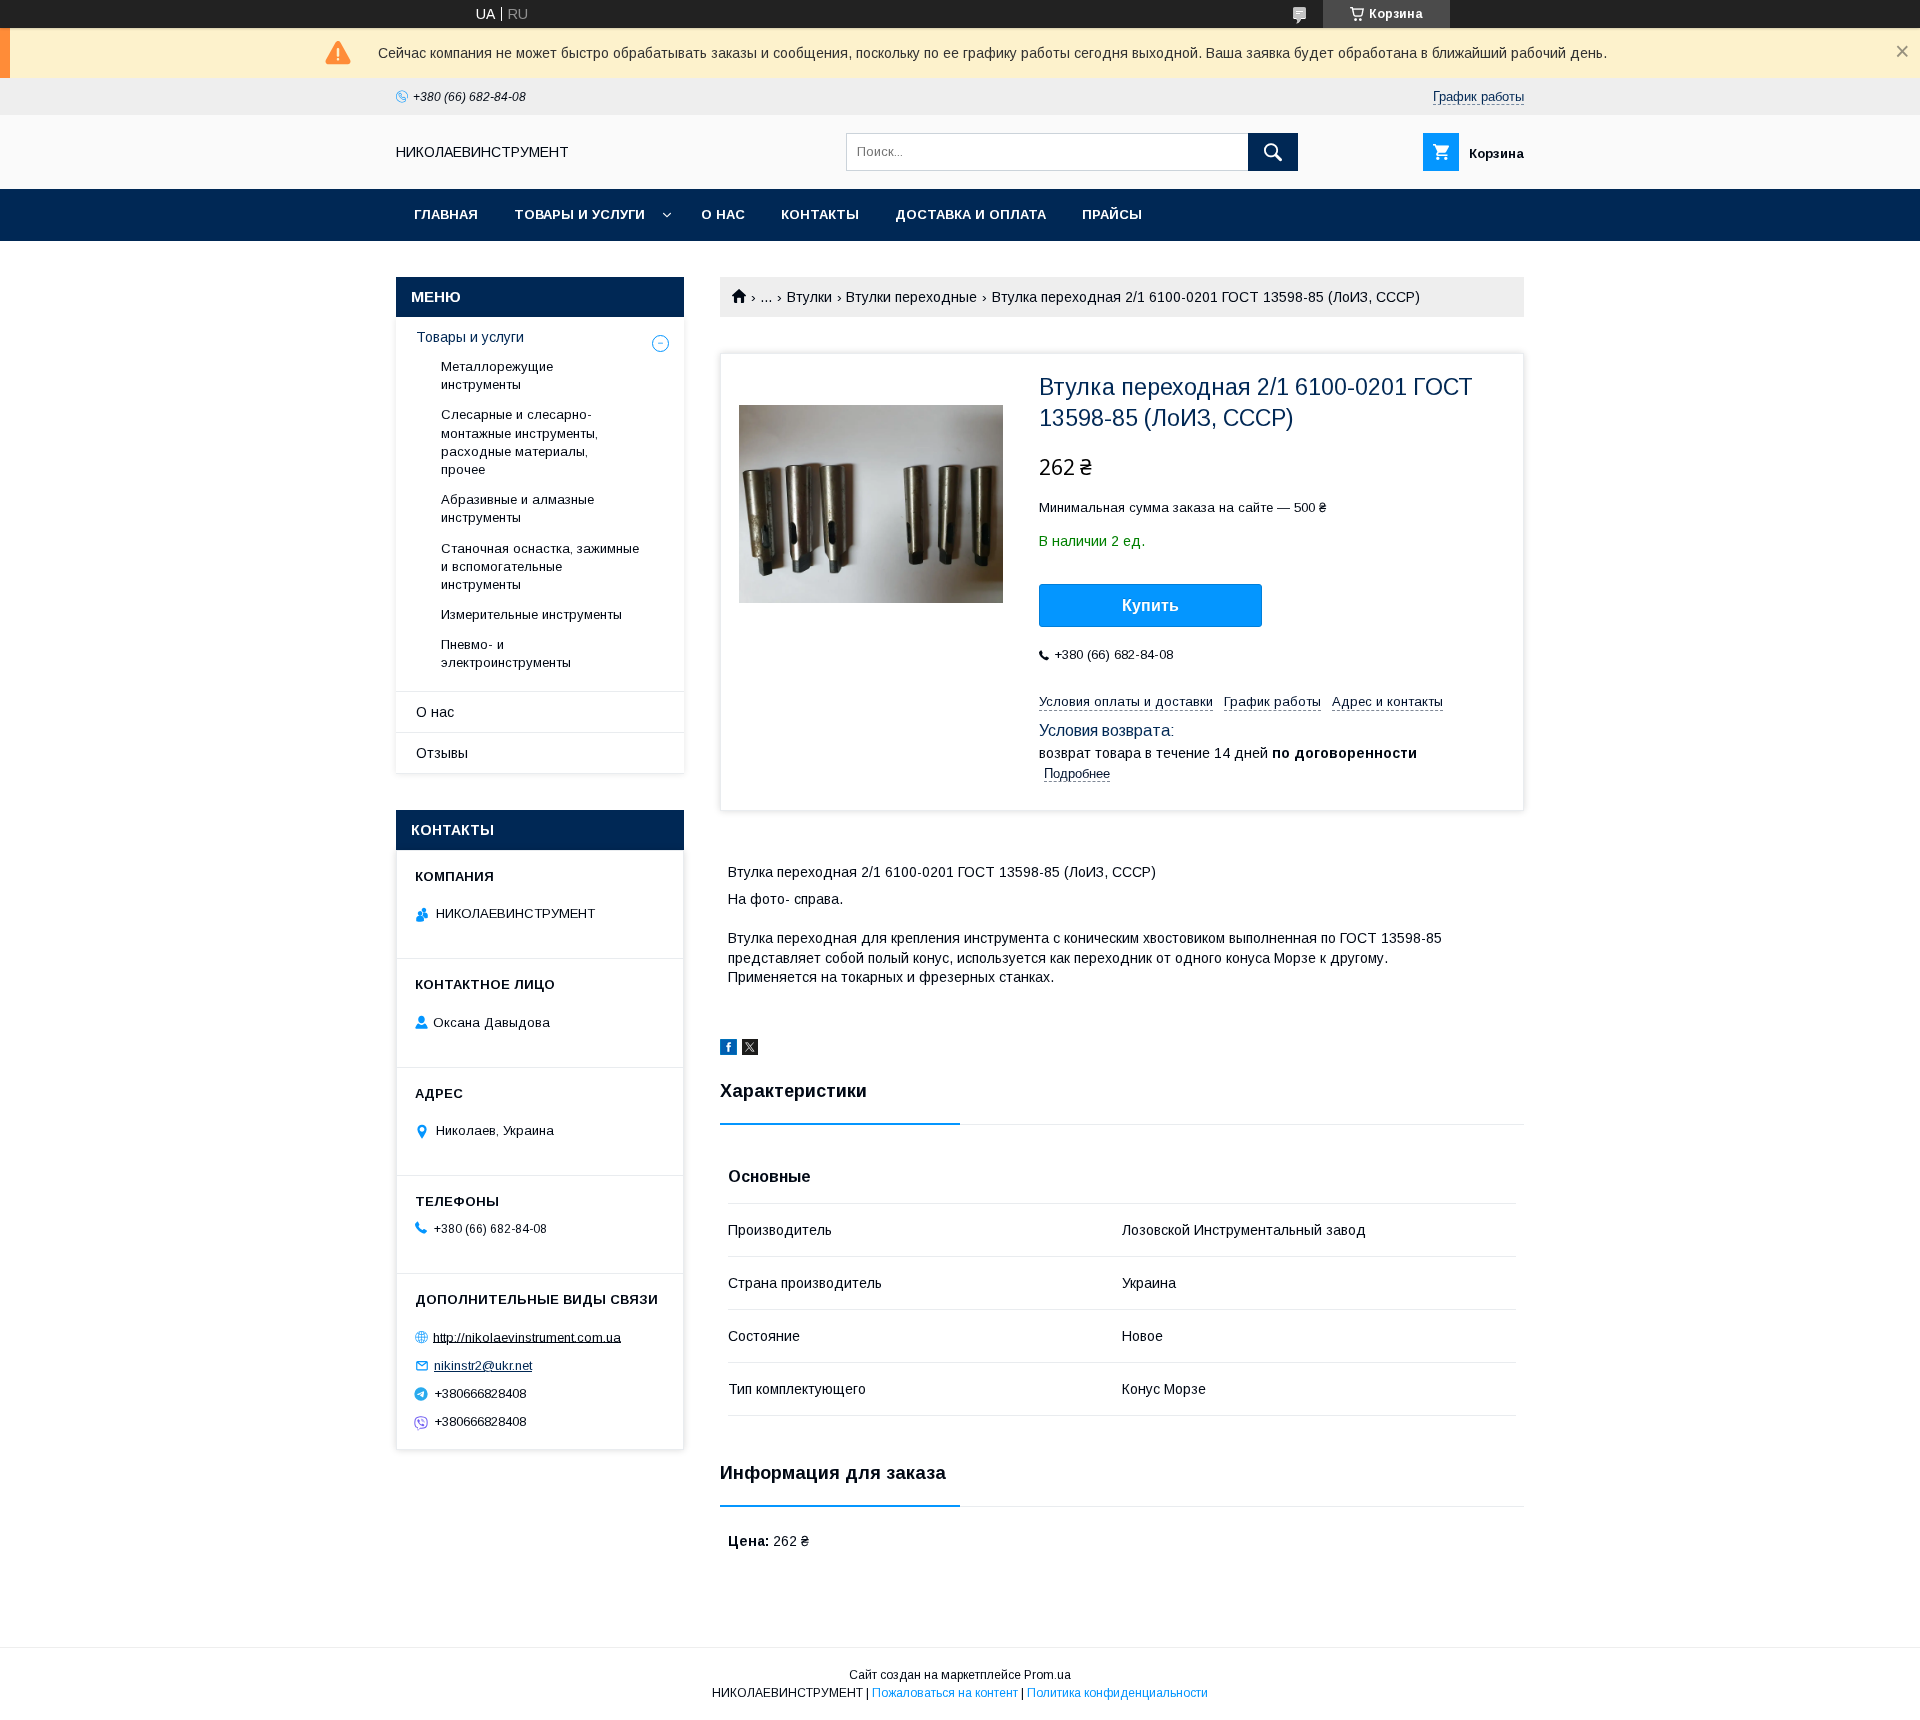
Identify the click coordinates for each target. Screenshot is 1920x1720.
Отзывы (442, 753)
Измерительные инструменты (531, 614)
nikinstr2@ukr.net (483, 1365)
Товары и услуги (579, 214)
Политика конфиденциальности (1117, 1693)
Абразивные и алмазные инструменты (517, 508)
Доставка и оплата (970, 214)
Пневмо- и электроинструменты (506, 653)
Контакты (820, 214)
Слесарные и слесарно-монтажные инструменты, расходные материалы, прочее (519, 442)
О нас (723, 214)
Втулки (809, 297)
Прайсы (1112, 214)
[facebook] (728, 1050)
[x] (750, 1050)
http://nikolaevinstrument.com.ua (527, 1336)
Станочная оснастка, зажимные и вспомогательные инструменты (540, 566)
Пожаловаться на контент (945, 1693)
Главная (446, 214)
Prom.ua (1047, 1675)
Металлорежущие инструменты (497, 375)
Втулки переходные (911, 297)
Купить (1150, 605)
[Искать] (1273, 152)
